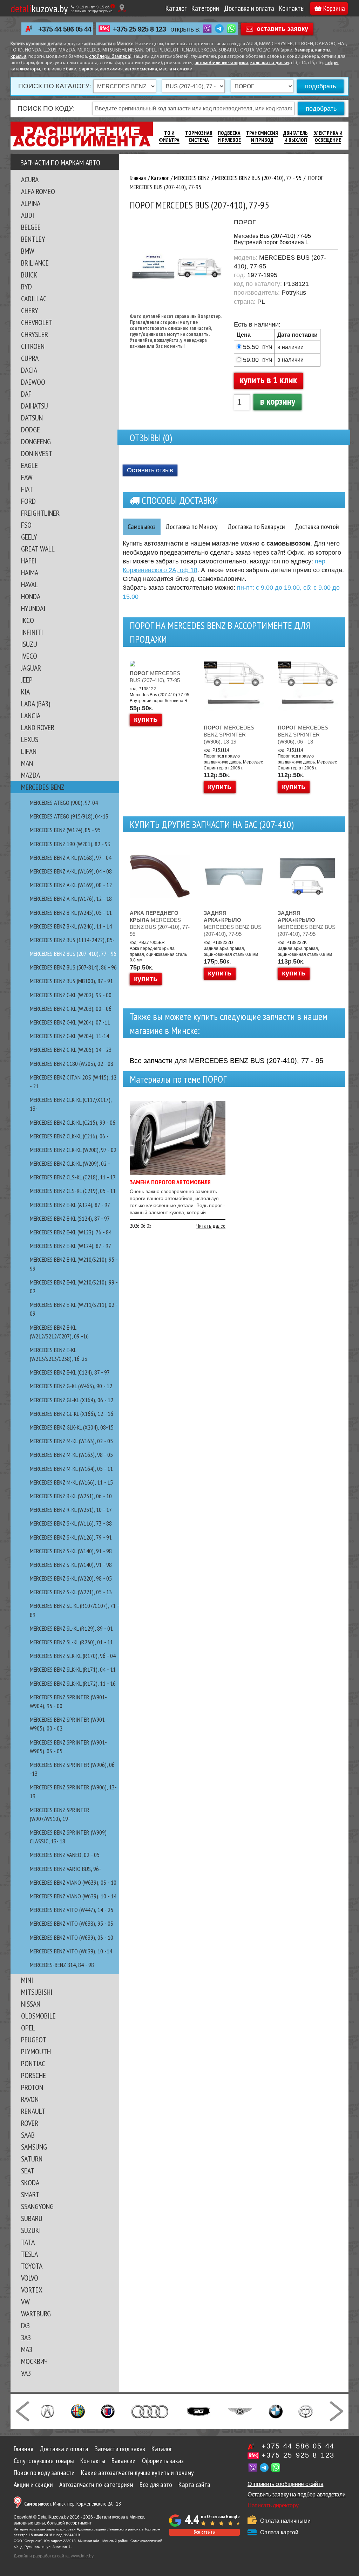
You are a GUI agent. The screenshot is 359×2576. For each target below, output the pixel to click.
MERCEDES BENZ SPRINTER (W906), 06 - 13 (303, 735)
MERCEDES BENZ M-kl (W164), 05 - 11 (71, 1469)
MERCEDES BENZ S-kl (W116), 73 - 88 (71, 1523)
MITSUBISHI (37, 1992)
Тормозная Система (199, 136)
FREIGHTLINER (40, 513)
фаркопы (88, 69)
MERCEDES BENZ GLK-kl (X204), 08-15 (72, 1427)
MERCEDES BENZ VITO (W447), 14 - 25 (72, 1910)
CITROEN (33, 346)
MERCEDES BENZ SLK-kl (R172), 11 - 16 (73, 1683)
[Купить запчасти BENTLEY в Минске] (240, 2411)
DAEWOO (33, 382)
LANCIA (31, 715)
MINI (27, 1980)
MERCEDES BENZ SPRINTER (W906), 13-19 (229, 735)
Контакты (292, 8)
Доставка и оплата (249, 8)
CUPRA (30, 358)
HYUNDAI (33, 608)
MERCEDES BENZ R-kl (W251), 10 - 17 (71, 1510)
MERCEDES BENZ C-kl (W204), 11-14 (69, 1036)
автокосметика (141, 69)
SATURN (32, 2159)
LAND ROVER (38, 727)
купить (146, 719)
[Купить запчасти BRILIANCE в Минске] (306, 2411)
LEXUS (30, 739)
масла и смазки (176, 69)
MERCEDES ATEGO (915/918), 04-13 (69, 816)
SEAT (28, 2171)
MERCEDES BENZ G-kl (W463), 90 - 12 (71, 1386)
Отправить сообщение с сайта (285, 2484)
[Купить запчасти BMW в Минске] (276, 2411)
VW (25, 2302)
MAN (27, 763)
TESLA (29, 2254)
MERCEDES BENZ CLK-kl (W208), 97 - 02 (73, 1150)
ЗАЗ (26, 2337)
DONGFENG (36, 441)
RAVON (30, 2099)
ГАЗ (25, 2325)
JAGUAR (31, 668)
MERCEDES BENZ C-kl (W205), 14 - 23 (71, 1050)
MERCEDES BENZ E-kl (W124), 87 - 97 (70, 1246)
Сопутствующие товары (44, 2461)
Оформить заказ (163, 2461)
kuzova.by (39, 8)
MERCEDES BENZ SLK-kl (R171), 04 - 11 (73, 1669)
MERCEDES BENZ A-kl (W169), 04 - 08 (71, 871)
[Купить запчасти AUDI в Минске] (151, 2411)
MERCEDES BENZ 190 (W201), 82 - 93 (70, 844)
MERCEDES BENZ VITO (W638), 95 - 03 (72, 1923)
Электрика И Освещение (328, 136)
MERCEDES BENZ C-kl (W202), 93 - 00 (71, 995)
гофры (331, 63)
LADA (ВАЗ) (36, 704)
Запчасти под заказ (120, 2449)
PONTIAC (33, 2063)
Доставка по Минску (192, 527)
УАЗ (26, 2373)
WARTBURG (36, 2314)
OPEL (28, 2028)
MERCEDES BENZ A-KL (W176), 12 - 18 (71, 899)
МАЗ (27, 2349)
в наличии (290, 347)
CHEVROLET (37, 322)
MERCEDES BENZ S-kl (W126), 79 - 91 (71, 1537)
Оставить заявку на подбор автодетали (296, 2495)
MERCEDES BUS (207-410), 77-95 (155, 677)
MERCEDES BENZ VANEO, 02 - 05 (65, 1855)
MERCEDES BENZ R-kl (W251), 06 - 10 (71, 1496)
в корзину (278, 401)
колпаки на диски (270, 63)
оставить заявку (282, 28)
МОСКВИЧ (34, 2361)
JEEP (27, 680)
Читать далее (211, 1226)
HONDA (31, 596)
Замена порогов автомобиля (170, 1182)
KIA (25, 692)
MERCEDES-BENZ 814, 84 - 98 (62, 1965)
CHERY (30, 310)
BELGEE (31, 227)
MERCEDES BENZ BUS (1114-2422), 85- (72, 940)
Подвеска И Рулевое (229, 136)
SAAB (28, 2135)
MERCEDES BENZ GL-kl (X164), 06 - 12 (72, 1400)
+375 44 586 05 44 (65, 29)
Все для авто (156, 2485)
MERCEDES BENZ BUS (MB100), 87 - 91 (71, 981)
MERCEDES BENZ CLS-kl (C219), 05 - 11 (73, 1191)
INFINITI (32, 632)
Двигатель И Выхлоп (296, 136)
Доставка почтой (317, 527)
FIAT (27, 489)
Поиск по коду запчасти (44, 2473)
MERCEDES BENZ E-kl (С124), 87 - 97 (70, 1372)
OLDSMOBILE (38, 2016)
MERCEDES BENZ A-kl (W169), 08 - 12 (71, 885)
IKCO (28, 620)
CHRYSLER (35, 334)
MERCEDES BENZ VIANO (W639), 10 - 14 (73, 1896)
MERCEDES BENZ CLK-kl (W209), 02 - (70, 1163)
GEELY (29, 537)
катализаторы (25, 69)
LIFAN (29, 751)
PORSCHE (33, 2075)
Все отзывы (204, 2532)
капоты (323, 50)
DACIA (29, 370)
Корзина (334, 8)
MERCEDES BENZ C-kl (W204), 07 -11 (70, 1022)
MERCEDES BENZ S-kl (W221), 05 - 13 (71, 1592)
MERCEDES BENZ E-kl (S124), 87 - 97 (70, 1218)
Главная (23, 2449)
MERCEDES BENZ (43, 787)
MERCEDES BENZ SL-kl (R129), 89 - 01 (71, 1628)
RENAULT (33, 2111)
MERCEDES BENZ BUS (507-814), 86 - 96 (73, 967)
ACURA (30, 179)
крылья (18, 57)
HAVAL (29, 584)
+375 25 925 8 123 (139, 29)
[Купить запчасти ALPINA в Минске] (108, 2411)
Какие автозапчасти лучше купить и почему (137, 2473)
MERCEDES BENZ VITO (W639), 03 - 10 (72, 1937)
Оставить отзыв (150, 470)
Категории (205, 8)
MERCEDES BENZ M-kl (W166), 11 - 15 (71, 1482)
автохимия (111, 69)
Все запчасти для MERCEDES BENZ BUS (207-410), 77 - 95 (226, 1061)
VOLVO (30, 2278)
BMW (28, 251)
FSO (26, 525)
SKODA (30, 2183)
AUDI (28, 215)
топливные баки (59, 69)
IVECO (29, 656)
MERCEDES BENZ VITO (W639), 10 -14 (71, 1951)
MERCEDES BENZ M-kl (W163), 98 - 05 (71, 1455)
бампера (304, 50)
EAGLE (29, 465)
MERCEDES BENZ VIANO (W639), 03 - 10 (73, 1882)
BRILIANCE (35, 263)
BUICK (29, 275)
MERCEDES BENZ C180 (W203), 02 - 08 (72, 1064)
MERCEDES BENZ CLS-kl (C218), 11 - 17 (73, 1177)
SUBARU (32, 2218)
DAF (26, 394)
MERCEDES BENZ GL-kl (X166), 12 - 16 (72, 1414)
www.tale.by (82, 2556)
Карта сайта (194, 2485)
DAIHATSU (35, 406)
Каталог (176, 8)
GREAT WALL (38, 549)
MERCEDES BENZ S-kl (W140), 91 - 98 (71, 1551)
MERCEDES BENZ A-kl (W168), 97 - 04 (71, 858)
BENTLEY (33, 239)
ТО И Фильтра (169, 136)
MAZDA (31, 775)
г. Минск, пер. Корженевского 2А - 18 (73, 2504)
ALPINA (31, 203)
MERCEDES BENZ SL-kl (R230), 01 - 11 (71, 1642)
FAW (27, 477)
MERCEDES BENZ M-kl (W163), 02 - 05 (71, 1441)
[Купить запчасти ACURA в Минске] (47, 2411)
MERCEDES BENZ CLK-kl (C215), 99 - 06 (73, 1122)
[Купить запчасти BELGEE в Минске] (199, 2411)
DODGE (31, 430)
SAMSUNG (34, 2147)
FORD (28, 501)
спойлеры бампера (110, 57)
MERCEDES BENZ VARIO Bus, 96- (65, 1869)
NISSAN (31, 2004)
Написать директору (273, 2505)
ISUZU (29, 644)
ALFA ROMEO (38, 191)
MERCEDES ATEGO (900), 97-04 (64, 803)
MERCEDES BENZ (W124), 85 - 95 (65, 830)
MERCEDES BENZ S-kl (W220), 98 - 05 (71, 1578)
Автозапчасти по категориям (96, 2485)
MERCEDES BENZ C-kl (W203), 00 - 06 (71, 1009)
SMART (30, 2194)
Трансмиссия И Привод (262, 136)
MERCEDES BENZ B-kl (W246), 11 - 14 (71, 926)
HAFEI (29, 561)
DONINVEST (37, 453)
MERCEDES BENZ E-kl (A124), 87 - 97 (70, 1205)
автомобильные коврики (221, 63)
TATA (28, 2242)
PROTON (32, 2087)
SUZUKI (31, 2230)
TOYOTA (32, 2266)
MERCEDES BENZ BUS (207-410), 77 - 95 (73, 954)
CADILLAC (34, 299)
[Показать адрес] (122, 8)
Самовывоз (142, 527)
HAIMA (30, 573)
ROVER (30, 2123)
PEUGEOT (34, 2040)
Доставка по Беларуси (256, 527)
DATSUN (32, 418)
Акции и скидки (33, 2485)
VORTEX (32, 2290)
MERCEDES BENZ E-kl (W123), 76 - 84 (71, 1232)
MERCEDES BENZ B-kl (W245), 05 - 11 (71, 913)
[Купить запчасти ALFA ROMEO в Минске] (78, 2411)
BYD (26, 287)
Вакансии (124, 2461)
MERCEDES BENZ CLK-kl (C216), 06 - (69, 1136)
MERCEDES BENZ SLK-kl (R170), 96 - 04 (73, 1656)
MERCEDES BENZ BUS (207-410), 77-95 (160, 923)
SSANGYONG (37, 2206)
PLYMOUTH (36, 2051)
